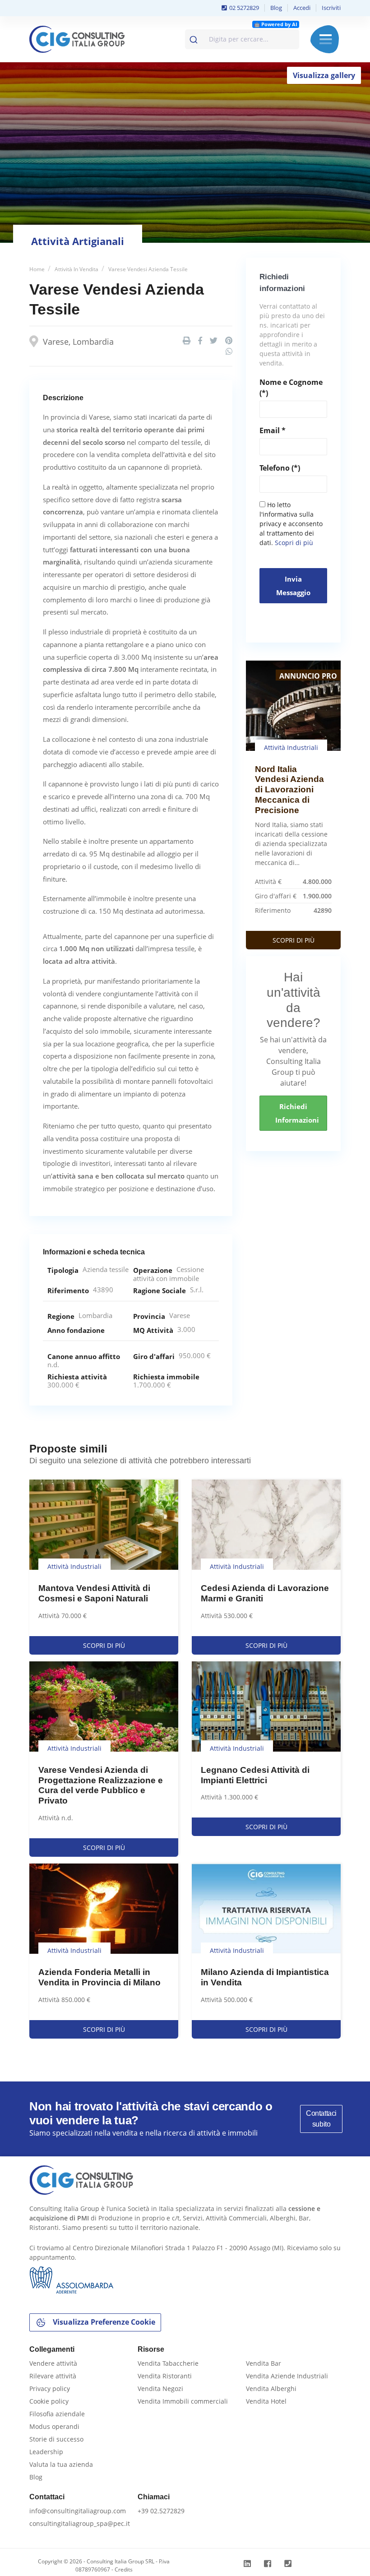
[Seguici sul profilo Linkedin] (248, 2564)
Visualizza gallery (324, 75)
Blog (276, 8)
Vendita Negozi (160, 2389)
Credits (124, 2569)
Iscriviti (331, 8)
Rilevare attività (53, 2376)
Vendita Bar (264, 2363)
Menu (326, 39)
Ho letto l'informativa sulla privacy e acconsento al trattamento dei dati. (291, 524)
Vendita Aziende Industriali (287, 2376)
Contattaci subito (321, 2119)
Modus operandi (54, 2426)
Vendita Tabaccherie (168, 2363)
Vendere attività (53, 2363)
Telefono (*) (280, 468)
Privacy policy (50, 2389)
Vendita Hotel (266, 2401)
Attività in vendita (76, 269)
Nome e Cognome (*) (291, 388)
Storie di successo (56, 2439)
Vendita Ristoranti (165, 2376)
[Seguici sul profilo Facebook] (269, 2564)
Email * (273, 430)
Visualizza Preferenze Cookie (103, 2322)
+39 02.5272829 (161, 2511)
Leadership (46, 2452)
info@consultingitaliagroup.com (78, 2511)
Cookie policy (49, 2401)
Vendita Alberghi (271, 2389)
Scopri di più (294, 543)
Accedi (302, 8)
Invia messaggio (293, 586)
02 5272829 (243, 8)
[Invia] (195, 37)
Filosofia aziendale (57, 2414)
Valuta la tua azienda (61, 2464)
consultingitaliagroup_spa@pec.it (80, 2523)
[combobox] (242, 39)
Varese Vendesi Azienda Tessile (148, 269)
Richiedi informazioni (297, 1113)
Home (37, 269)
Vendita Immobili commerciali (183, 2401)
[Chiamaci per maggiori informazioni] (289, 2564)
